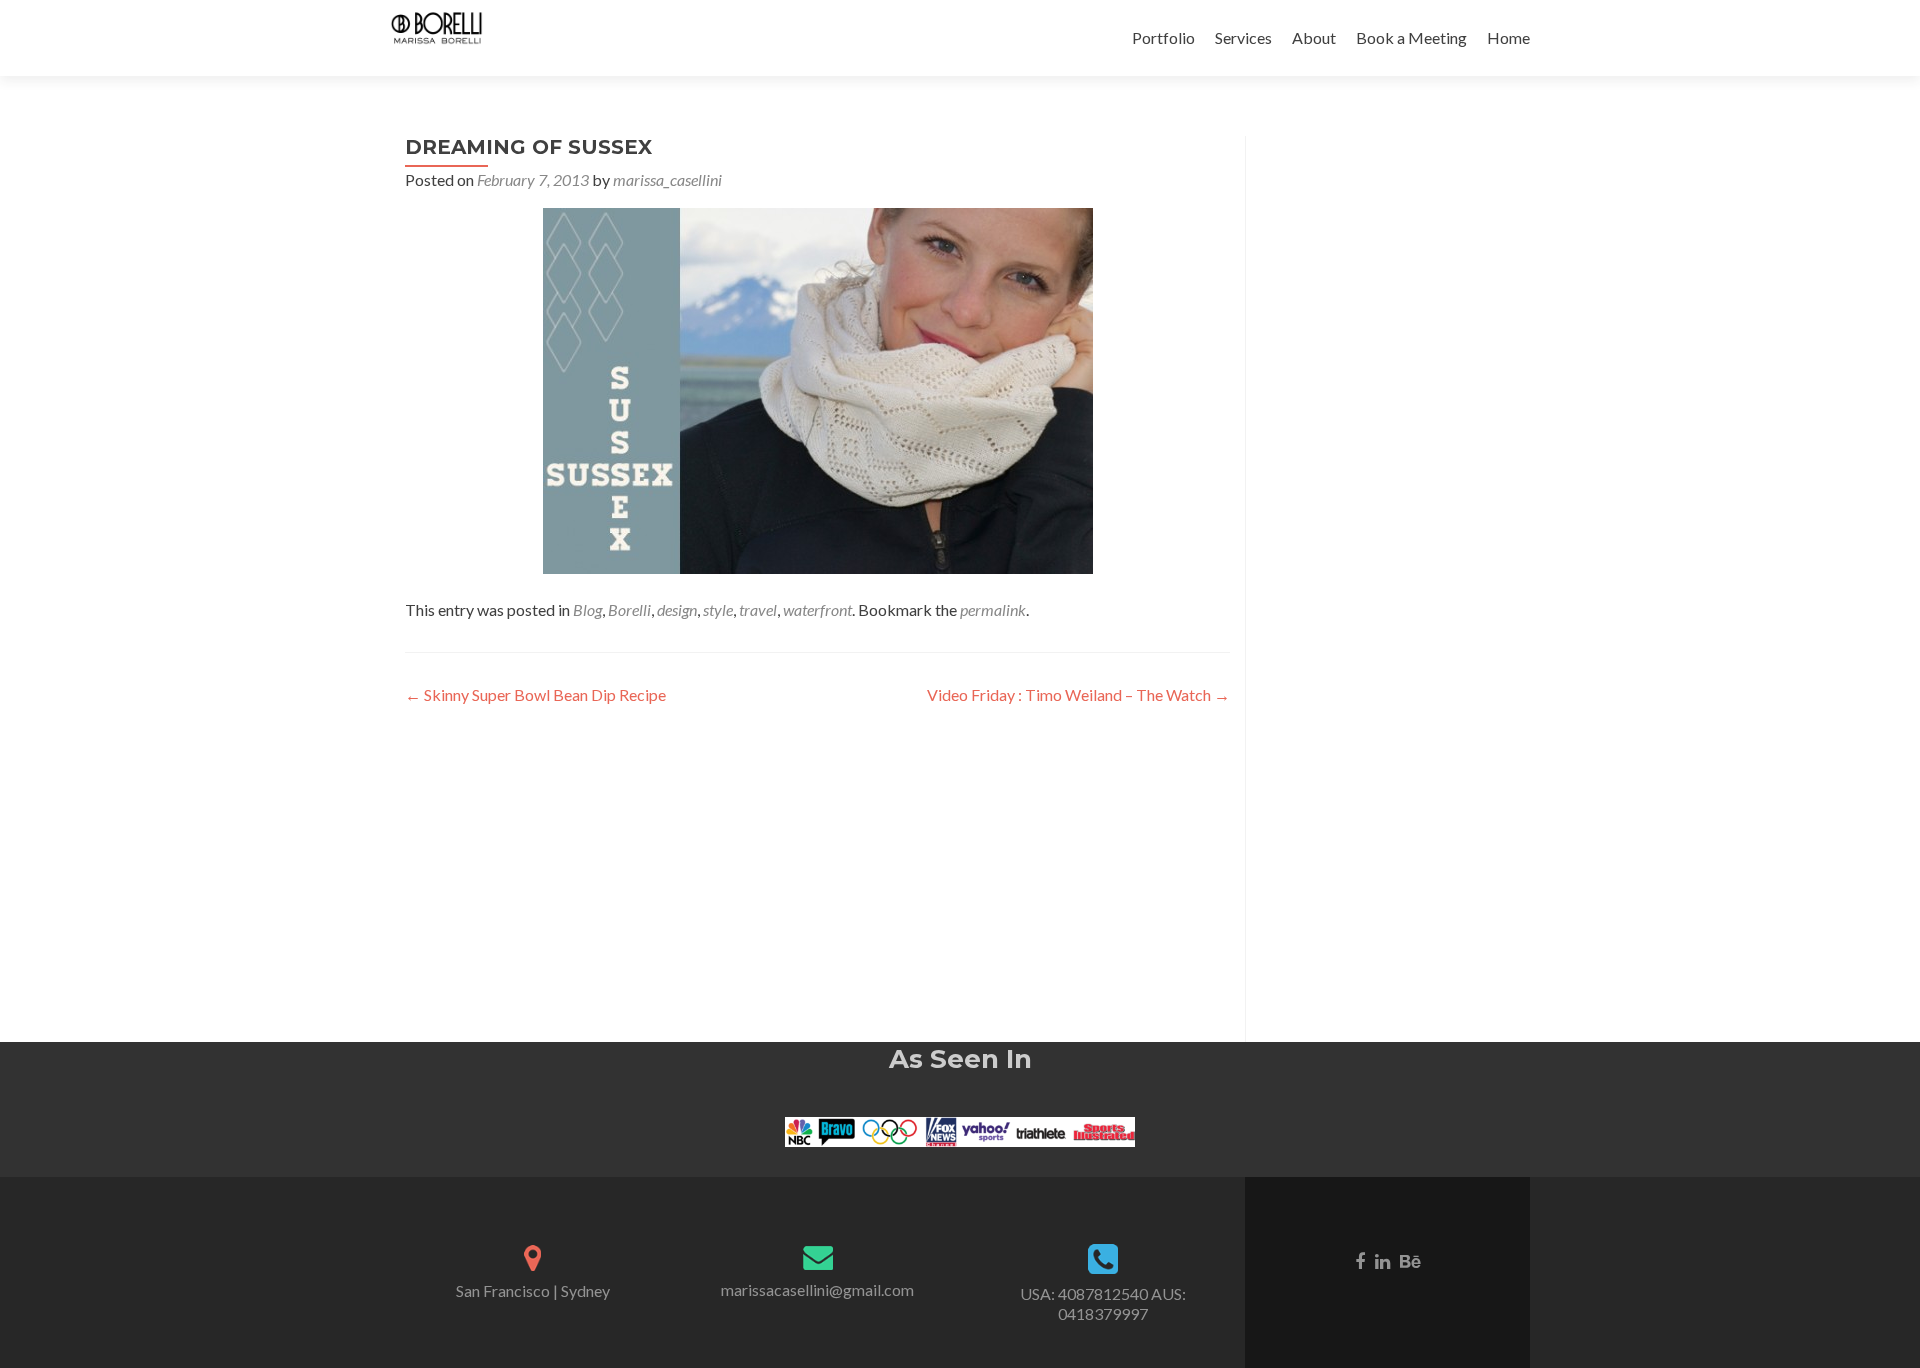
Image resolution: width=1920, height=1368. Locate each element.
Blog (587, 609)
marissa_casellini (667, 179)
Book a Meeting (1411, 37)
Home (1508, 37)
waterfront (817, 609)
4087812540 (1103, 1293)
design (677, 609)
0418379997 (1103, 1313)
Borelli (629, 609)
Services (1243, 37)
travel (758, 609)
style (718, 609)
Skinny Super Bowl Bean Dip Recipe (535, 694)
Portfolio (1163, 37)
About (1314, 37)
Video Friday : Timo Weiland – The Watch (1078, 694)
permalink (993, 609)
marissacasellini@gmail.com (817, 1289)
